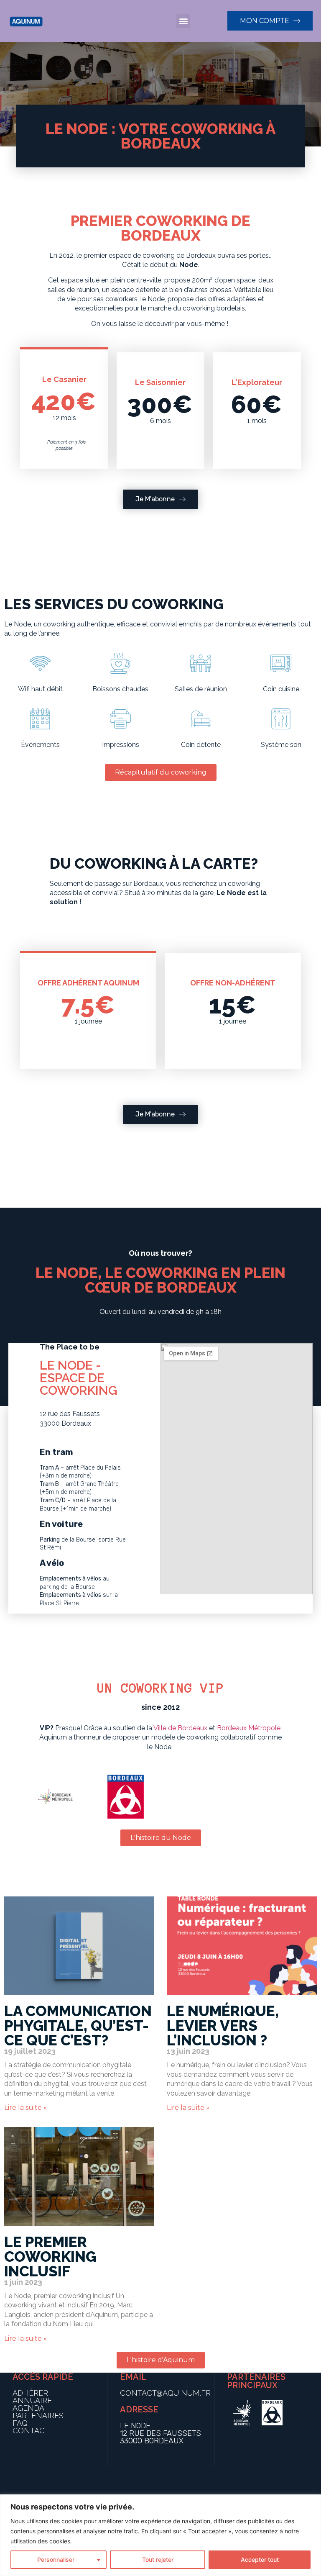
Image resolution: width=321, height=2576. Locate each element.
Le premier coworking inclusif (50, 2257)
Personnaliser (56, 2559)
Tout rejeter (158, 2559)
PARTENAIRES (38, 2416)
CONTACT (31, 2431)
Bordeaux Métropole (249, 1728)
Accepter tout (260, 2559)
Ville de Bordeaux (180, 1728)
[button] (183, 21)
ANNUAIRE (32, 2400)
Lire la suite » (25, 2108)
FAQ (20, 2423)
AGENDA (28, 2408)
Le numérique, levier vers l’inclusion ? (223, 2026)
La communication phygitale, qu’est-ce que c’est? (78, 2026)
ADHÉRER (30, 2393)
